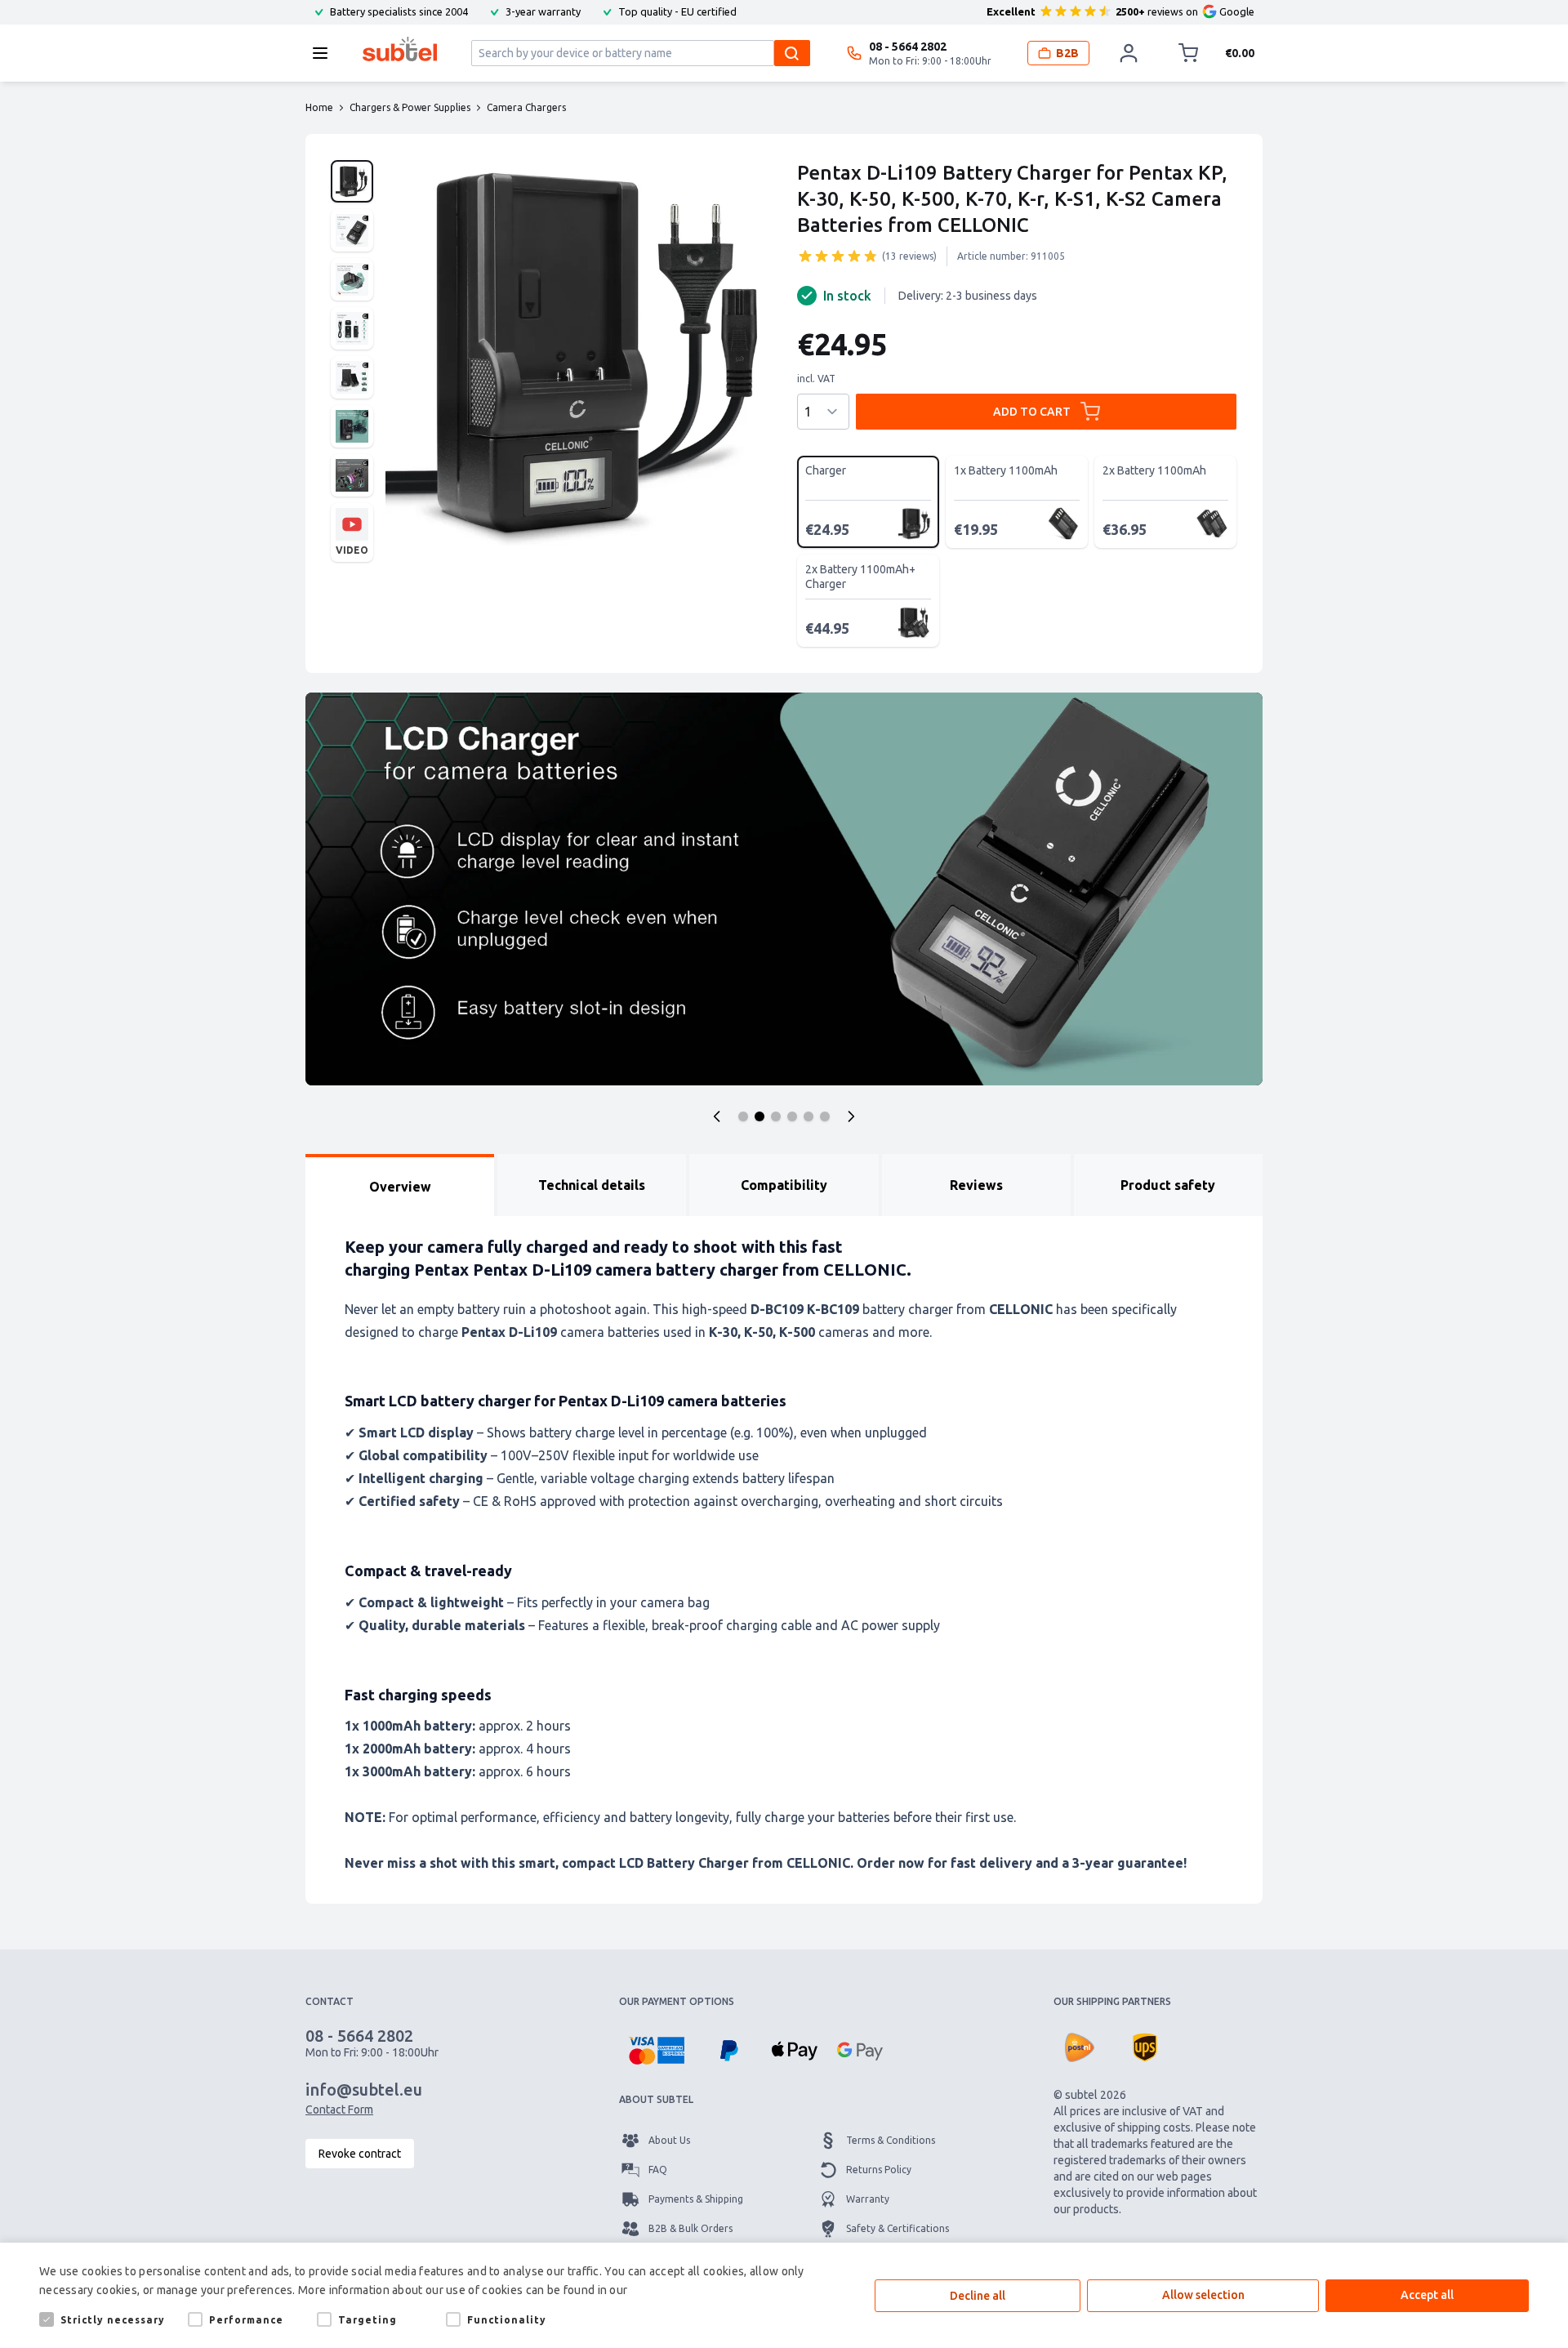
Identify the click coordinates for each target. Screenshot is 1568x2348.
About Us (669, 2140)
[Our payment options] (656, 2051)
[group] (838, 256)
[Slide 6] (825, 1116)
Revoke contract (360, 2154)
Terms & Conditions (891, 2140)
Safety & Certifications (898, 2228)
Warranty (868, 2199)
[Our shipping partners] (1080, 2047)
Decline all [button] (978, 2296)
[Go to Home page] (400, 49)
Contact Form (339, 2110)
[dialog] (784, 2295)
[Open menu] (325, 53)
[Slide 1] (743, 1116)
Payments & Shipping (696, 2199)
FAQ (658, 2170)
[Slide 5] (808, 1116)
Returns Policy (879, 2170)
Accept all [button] (1427, 2295)
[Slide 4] (792, 1116)
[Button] (717, 1116)
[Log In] (1129, 53)
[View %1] (352, 181)
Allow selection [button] (1203, 2295)
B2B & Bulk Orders (690, 2228)
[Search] (792, 53)
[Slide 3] (776, 1116)
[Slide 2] (759, 1116)
